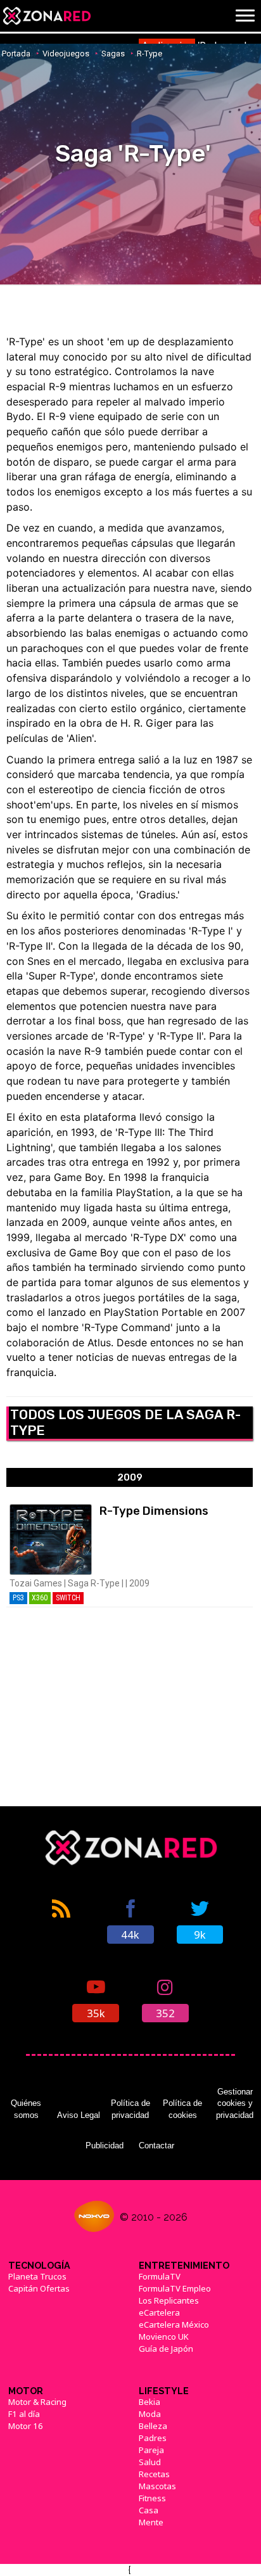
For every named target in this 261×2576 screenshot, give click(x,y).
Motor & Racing (37, 2402)
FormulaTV (160, 2276)
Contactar (156, 2146)
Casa (149, 2510)
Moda (150, 2414)
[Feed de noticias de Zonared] (61, 1920)
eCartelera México (174, 2324)
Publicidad (105, 2146)
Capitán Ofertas (39, 2288)
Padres (153, 2438)
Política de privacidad (130, 2109)
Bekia (150, 2402)
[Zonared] (46, 16)
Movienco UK (164, 2337)
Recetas (154, 2474)
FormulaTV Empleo (175, 2288)
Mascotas (157, 2486)
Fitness (152, 2498)
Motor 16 (26, 2426)
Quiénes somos (26, 2109)
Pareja (151, 2450)
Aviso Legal (79, 2115)
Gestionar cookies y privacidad (235, 2103)
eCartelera (159, 2312)
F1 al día (24, 2414)
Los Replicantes (169, 2300)
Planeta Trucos (37, 2276)
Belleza (153, 2426)
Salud (150, 2462)
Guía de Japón (166, 2349)
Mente (151, 2522)
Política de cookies (182, 2109)
